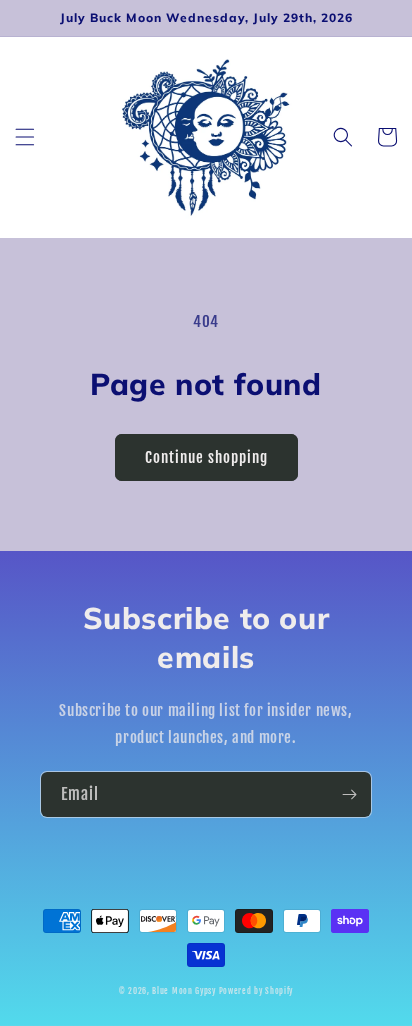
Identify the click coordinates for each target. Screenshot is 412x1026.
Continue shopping (206, 457)
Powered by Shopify (256, 991)
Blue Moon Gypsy (184, 991)
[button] (25, 137)
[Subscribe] (349, 794)
